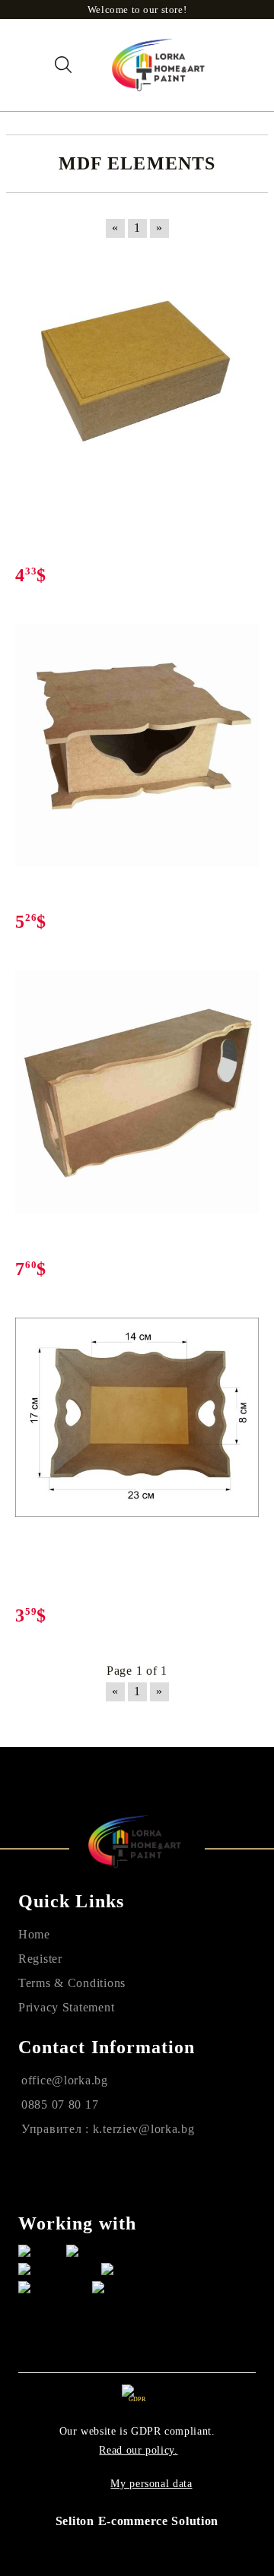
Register (40, 1959)
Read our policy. (138, 2450)
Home (34, 1934)
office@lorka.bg (65, 2080)
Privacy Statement (66, 2007)
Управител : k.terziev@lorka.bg (108, 2129)
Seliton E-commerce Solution (137, 2521)
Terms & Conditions (72, 1983)
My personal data (151, 2484)
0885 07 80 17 (60, 2104)
